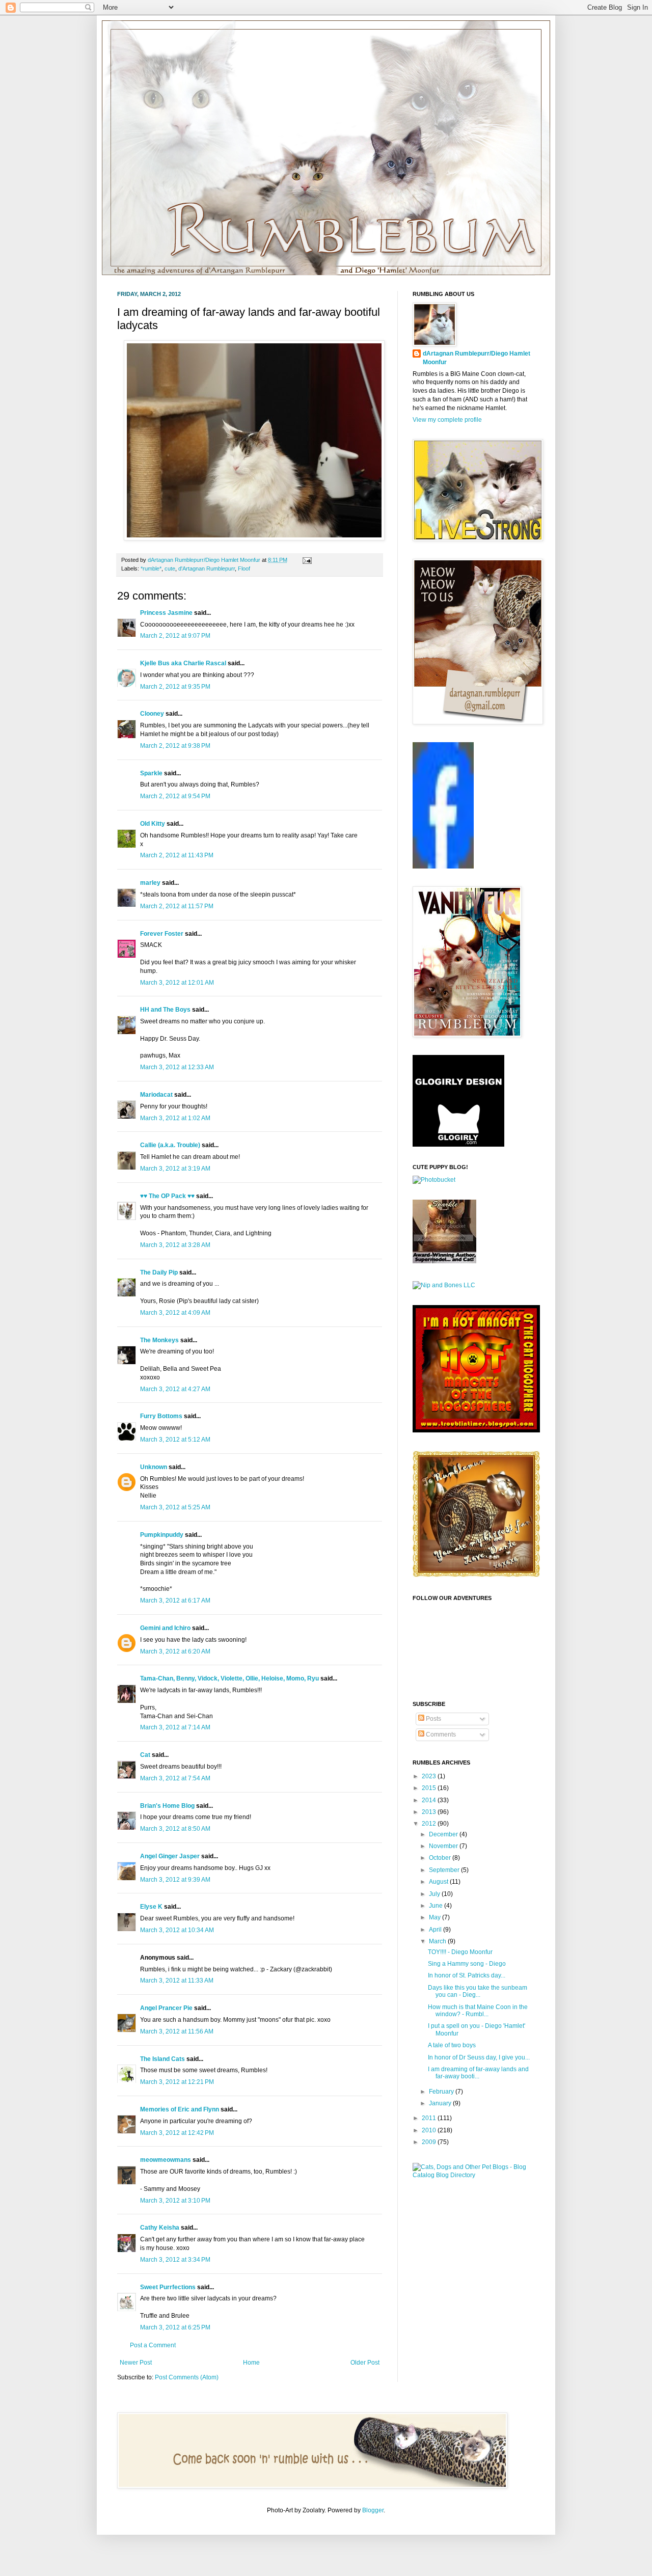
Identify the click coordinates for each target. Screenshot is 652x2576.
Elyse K (151, 1907)
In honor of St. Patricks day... (467, 1975)
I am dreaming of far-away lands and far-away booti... (478, 2073)
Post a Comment (153, 2345)
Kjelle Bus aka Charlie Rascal (183, 663)
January (441, 2103)
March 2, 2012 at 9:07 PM (175, 636)
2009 (430, 2142)
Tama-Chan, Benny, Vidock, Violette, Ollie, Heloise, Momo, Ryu (229, 1678)
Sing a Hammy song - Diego (467, 1964)
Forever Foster (162, 934)
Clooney (152, 714)
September (445, 1870)
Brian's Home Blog (167, 1806)
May (436, 1917)
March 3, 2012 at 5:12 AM (175, 1440)
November (444, 1846)
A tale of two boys (452, 2045)
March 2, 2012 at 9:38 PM (175, 746)
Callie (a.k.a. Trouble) (170, 1145)
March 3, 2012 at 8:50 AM (175, 1829)
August (439, 1882)
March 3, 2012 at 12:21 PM (177, 2082)
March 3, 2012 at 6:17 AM (175, 1601)
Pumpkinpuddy (162, 1535)
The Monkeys (159, 1340)
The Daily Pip (160, 1272)
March (438, 1941)
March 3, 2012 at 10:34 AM (177, 1930)
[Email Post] (306, 560)
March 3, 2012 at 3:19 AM (175, 1169)
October (441, 1858)
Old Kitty (153, 824)
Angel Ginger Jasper (170, 1856)
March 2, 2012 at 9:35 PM (175, 687)
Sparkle (151, 773)
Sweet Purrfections (168, 2287)
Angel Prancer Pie (166, 2008)
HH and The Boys (165, 1010)
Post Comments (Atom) (187, 2377)
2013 (430, 1812)
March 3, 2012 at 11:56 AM (177, 2031)
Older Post (365, 2363)
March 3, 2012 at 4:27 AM (175, 1389)
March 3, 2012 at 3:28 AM (175, 1245)
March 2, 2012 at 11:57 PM (177, 906)
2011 (430, 2118)
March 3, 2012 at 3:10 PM (175, 2201)
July (435, 1894)
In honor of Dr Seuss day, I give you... (479, 2057)
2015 (430, 1788)
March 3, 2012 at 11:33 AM (177, 1981)
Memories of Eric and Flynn (180, 2109)
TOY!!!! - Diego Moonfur (460, 1952)
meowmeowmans (166, 2160)
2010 (430, 2130)
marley (150, 883)
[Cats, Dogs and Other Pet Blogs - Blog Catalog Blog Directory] (474, 2175)
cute (170, 568)
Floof (244, 568)
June (437, 1906)
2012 (430, 1824)
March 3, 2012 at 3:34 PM (175, 2260)
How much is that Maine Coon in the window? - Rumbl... (478, 2011)
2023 (430, 1776)
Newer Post (136, 2363)
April (436, 1930)
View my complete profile (447, 420)
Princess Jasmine (166, 613)
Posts (433, 1719)
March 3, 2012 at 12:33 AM (177, 1067)
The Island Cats (162, 2059)
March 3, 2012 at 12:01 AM (177, 983)
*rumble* (151, 568)
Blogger (373, 2510)
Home (251, 2363)
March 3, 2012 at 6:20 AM (175, 1651)
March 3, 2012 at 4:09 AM (175, 1313)
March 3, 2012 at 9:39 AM (175, 1880)
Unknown (154, 1467)
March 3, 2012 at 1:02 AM (175, 1118)
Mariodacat (156, 1095)
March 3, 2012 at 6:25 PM (175, 2327)
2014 (430, 1800)
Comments (440, 1734)
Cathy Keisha (160, 2228)
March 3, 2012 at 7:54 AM (175, 1778)
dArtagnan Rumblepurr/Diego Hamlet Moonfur (477, 358)
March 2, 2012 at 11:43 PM (177, 855)
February (442, 2092)
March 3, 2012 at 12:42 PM (177, 2133)
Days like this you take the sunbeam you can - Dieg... (478, 1991)
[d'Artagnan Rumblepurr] (443, 866)
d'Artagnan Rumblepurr (207, 568)
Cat (145, 1755)
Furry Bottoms (161, 1416)
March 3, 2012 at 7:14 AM (175, 1727)
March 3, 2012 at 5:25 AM (175, 1507)
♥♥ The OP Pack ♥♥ (167, 1196)
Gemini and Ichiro (165, 1628)
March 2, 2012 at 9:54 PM (175, 796)
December (444, 1834)
